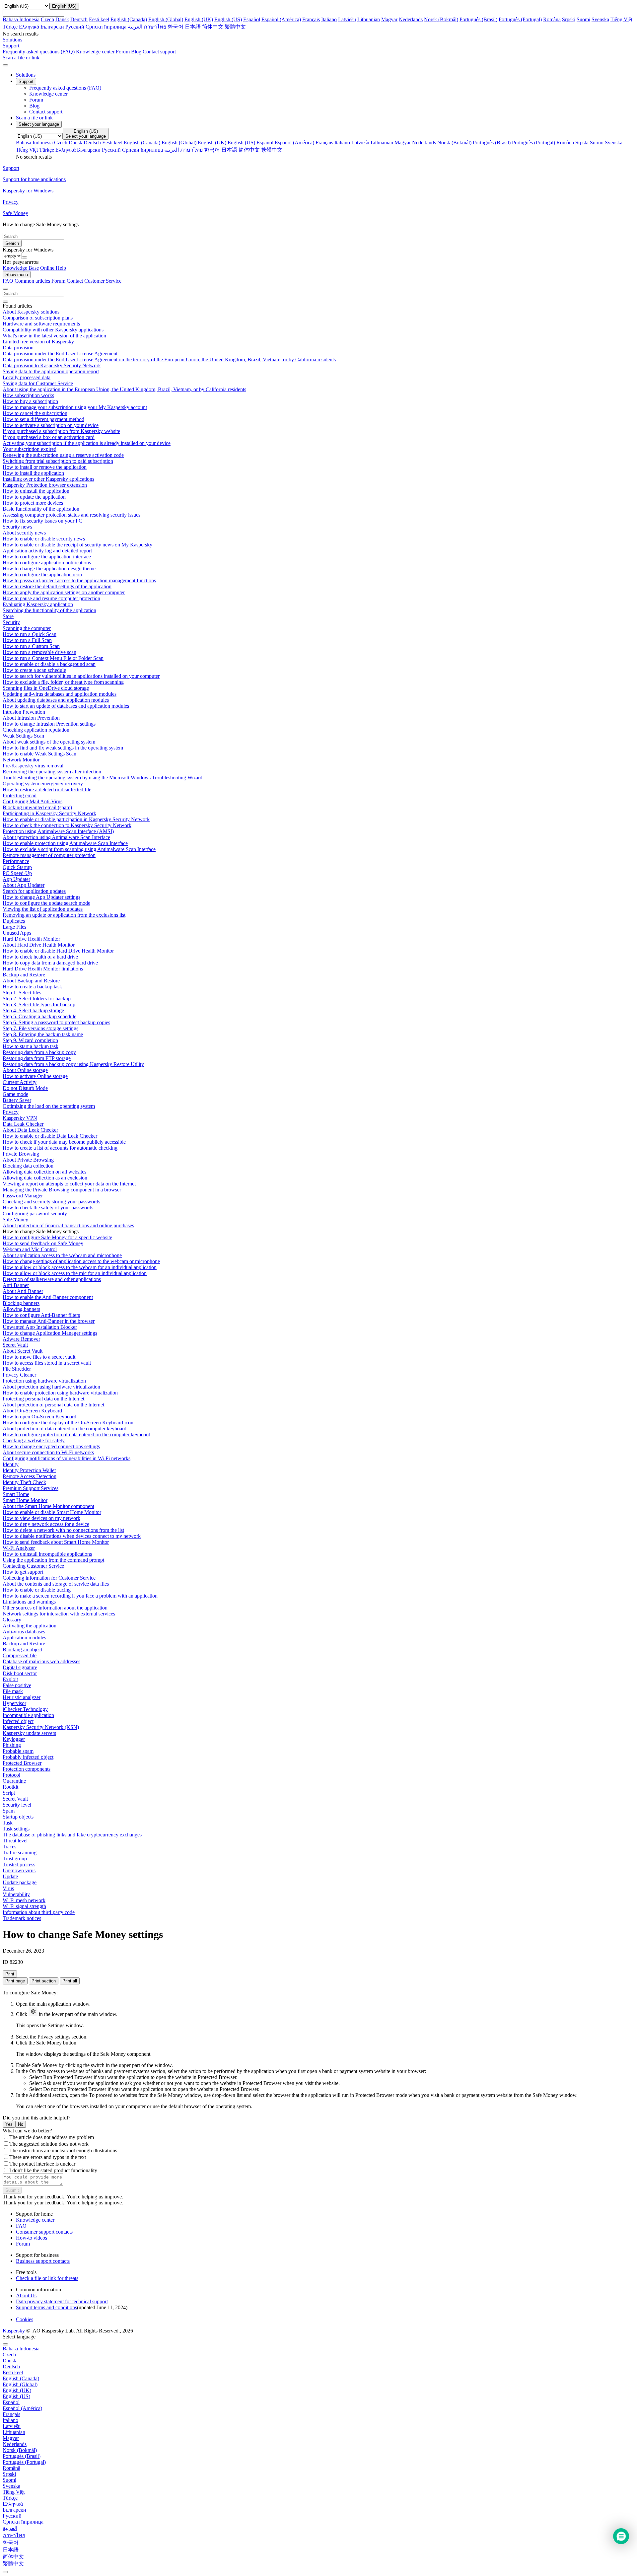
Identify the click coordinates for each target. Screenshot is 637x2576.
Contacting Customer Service (33, 1566)
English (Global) (166, 19)
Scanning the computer (27, 628)
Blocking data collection (28, 1166)
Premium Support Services (31, 1488)
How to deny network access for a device (46, 1524)
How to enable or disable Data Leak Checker (50, 1136)
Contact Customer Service (94, 281)
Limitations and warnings (29, 1602)
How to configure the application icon (42, 574)
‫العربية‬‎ (135, 27)
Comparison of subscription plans (38, 318)
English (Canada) (129, 19)
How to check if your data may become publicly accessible (64, 1142)
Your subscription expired (30, 449)
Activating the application (30, 1626)
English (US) (228, 19)
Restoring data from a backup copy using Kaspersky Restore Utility (73, 1064)
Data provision (18, 348)
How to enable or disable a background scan (49, 664)
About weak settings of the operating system (49, 742)
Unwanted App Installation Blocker (40, 1327)
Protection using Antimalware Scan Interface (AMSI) (58, 831)
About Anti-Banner (23, 1291)
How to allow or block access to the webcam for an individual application (80, 1267)
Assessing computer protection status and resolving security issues (71, 515)
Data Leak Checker (23, 1124)
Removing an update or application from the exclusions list (64, 915)
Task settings (16, 1829)
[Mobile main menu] (5, 65)
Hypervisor (14, 1703)
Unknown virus (19, 1870)
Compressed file (20, 1655)
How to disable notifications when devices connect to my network (72, 1536)
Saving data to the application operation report (51, 371)
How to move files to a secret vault (39, 1357)
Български (52, 27)
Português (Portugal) (520, 19)
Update (10, 1876)
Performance (16, 861)
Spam (9, 1811)
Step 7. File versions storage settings (40, 1028)
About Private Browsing (28, 1160)
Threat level (15, 1841)
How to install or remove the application (45, 467)
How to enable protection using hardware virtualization (60, 1393)
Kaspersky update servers (29, 1733)
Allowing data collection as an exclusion (45, 1178)
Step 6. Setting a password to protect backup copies (56, 1022)
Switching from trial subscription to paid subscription (58, 461)
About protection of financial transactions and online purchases (68, 1225)
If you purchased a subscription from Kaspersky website (61, 431)
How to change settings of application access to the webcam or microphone (81, 1261)
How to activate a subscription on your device (51, 425)
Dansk (62, 19)
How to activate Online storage (35, 1076)
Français (311, 19)
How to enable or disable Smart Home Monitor (52, 1512)
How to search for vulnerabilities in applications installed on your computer (81, 676)
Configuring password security (35, 1214)
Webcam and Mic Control (30, 1249)
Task (8, 1823)
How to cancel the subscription (35, 413)
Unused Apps (17, 933)
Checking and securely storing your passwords (51, 1202)
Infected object (18, 1721)
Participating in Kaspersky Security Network (49, 813)
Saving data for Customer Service (38, 383)
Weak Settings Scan (23, 736)
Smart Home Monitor (25, 1500)
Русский (75, 27)
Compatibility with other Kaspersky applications (53, 330)
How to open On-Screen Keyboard (39, 1417)
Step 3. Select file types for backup (39, 1004)
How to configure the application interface (47, 557)
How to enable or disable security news (44, 539)
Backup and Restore (24, 975)
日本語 (193, 27)
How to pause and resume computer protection (51, 598)
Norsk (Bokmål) (441, 19)
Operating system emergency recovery (43, 784)
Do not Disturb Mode (25, 1088)
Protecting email (20, 795)
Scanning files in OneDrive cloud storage (46, 688)
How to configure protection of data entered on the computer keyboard (76, 1434)
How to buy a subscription (30, 401)
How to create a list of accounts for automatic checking (60, 1148)
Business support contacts (43, 2261)
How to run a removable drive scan (39, 652)
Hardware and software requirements (41, 324)
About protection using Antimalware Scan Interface (56, 837)
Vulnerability (16, 1894)
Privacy (11, 1112)
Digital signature (20, 1667)
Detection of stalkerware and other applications (52, 1279)
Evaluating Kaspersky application (38, 604)
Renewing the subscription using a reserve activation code (63, 455)
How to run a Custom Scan (31, 646)
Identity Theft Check (24, 1482)
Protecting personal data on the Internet (43, 1399)
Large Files (14, 927)
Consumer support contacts (44, 2232)
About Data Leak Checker (30, 1130)
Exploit (10, 1679)
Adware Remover (21, 1339)
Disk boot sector (20, 1673)
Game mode (15, 1094)
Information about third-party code (39, 1912)
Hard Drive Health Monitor (31, 939)
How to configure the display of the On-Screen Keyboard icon (68, 1423)
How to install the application (33, 473)
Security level (17, 1805)
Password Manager (23, 1196)
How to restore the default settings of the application (57, 586)
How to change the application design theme (49, 569)
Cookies (25, 2319)
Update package (20, 1882)
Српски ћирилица (106, 27)
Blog (136, 52)
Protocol (11, 1775)
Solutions (26, 75)
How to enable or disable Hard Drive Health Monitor (58, 951)
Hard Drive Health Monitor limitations (43, 969)
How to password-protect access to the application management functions (79, 580)
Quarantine (14, 1781)
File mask (13, 1691)
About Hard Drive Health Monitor (39, 945)
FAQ (21, 2226)
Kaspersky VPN (20, 1118)
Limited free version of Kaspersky (38, 342)
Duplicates (14, 921)
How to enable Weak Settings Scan (39, 754)
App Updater (16, 879)
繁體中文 (235, 27)
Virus (8, 1888)
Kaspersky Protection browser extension (45, 485)
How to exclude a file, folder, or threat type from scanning (63, 682)
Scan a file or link (34, 118)
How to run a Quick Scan (30, 634)
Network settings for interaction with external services (59, 1614)
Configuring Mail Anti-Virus (33, 801)
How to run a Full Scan (27, 640)
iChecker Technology (25, 1709)
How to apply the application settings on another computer (64, 592)
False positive (17, 1685)
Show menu (17, 275)
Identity (11, 1464)
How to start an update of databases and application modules (66, 706)
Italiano (329, 19)
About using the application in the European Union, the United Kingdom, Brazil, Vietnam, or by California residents (124, 389)
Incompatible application (28, 1715)
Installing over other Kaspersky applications (48, 479)
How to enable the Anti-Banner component (48, 1297)
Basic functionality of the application (41, 509)
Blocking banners (21, 1303)
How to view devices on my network (41, 1518)
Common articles (33, 281)
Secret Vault (15, 1345)
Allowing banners (21, 1309)
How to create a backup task (32, 987)
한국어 (176, 27)
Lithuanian (369, 19)
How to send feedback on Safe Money (43, 1243)
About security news (24, 533)
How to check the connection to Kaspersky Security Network (67, 825)
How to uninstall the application (36, 491)
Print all (70, 1981)
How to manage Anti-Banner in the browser (49, 1321)
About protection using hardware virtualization (51, 1387)
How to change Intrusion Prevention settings (49, 724)
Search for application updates (34, 891)
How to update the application (34, 497)
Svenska (600, 19)
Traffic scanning (20, 1853)
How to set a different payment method (43, 419)
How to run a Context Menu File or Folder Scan (53, 658)
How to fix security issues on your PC (42, 521)
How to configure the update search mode (46, 903)
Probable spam (18, 1751)
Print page (15, 1981)
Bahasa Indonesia (21, 19)
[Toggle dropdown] (25, 257)
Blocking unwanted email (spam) (37, 807)
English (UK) (199, 19)
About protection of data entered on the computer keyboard (65, 1429)
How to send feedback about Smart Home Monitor (56, 1542)
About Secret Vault (23, 1351)
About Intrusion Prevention (31, 718)
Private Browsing (21, 1154)
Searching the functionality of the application (49, 610)
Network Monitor (21, 760)
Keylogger (14, 1739)
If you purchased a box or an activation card (49, 437)
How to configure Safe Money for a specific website (57, 1237)
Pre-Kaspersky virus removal (33, 766)
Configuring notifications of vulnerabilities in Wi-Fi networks (67, 1458)
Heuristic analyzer (22, 1697)
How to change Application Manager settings (50, 1333)
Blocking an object (22, 1649)
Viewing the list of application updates (43, 909)
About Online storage (25, 1070)
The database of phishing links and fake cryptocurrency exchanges (72, 1835)
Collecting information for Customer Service (49, 1578)
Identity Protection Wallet (29, 1470)
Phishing (12, 1745)
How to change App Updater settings (41, 897)
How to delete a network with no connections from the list (63, 1530)
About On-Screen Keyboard (32, 1411)
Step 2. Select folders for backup (37, 999)
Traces (9, 1847)
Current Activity (20, 1082)
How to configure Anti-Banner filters (41, 1315)
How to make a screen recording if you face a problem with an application (80, 1596)
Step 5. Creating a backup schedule (39, 1016)
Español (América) (281, 19)
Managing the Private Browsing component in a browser (62, 1190)
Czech (47, 19)
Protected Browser (22, 1763)
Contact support (159, 52)
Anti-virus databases (24, 1632)
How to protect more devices (33, 503)
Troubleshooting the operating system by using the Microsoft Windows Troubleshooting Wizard (103, 778)
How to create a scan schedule (34, 670)
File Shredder (17, 1369)
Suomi (583, 19)
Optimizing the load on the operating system (49, 1106)
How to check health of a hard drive (40, 957)
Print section (44, 1981)
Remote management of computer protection (49, 855)
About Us (26, 2295)
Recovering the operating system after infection (52, 772)
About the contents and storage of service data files (56, 1584)
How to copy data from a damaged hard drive (50, 963)
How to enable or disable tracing (37, 1590)
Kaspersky (14, 2331)
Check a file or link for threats (47, 2278)
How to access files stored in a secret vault (47, 1363)
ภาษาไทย (155, 27)
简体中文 (213, 27)
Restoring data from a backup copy (39, 1052)
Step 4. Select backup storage (33, 1010)
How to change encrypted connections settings (51, 1446)
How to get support (23, 1572)
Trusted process (19, 1864)
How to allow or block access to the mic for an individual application (75, 1273)
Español (252, 19)
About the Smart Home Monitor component (48, 1506)
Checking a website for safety (34, 1440)
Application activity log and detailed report (47, 551)
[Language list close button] (5, 2344)
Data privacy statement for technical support (62, 2301)
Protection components (27, 1769)
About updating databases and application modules (56, 700)
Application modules (24, 1638)
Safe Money (15, 1219)
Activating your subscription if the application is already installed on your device (87, 443)
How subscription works (28, 395)
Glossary (12, 1620)
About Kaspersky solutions (31, 312)
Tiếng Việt (621, 19)
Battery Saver (17, 1100)
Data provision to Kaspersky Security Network (52, 365)
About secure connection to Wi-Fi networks (48, 1452)
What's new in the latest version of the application (54, 336)
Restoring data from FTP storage (37, 1058)
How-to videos (32, 2238)
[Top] (5, 2572)
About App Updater (24, 885)
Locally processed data (27, 377)
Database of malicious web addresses (41, 1661)
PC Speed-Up (17, 873)
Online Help (53, 268)
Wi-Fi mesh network (24, 1900)
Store (8, 616)
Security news (17, 527)
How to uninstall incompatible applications (47, 1554)
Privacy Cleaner (19, 1375)
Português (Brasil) (478, 19)
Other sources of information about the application (55, 1608)
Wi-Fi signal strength (24, 1906)
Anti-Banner (16, 1285)
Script (9, 1793)
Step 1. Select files (22, 993)
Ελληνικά (29, 27)
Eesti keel (99, 19)
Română (552, 19)
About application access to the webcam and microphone (62, 1255)
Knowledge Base (21, 268)
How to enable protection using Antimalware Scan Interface (65, 843)
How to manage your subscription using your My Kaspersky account (75, 407)
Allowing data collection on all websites (44, 1172)
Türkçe (10, 27)
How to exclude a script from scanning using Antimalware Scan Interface (79, 849)
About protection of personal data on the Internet (53, 1405)
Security (11, 622)
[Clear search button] (5, 302)
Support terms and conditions (46, 2307)
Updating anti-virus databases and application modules (60, 694)
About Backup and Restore (31, 981)
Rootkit (10, 1787)
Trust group (15, 1859)
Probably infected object (28, 1757)
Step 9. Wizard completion (30, 1040)
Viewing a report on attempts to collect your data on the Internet (69, 1184)
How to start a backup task (31, 1046)
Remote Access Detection (30, 1476)
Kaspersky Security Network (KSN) (41, 1727)
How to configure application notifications (47, 563)
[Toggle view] (5, 289)
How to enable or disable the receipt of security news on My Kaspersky (77, 545)
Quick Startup (17, 867)
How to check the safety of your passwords (48, 1208)
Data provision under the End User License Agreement (60, 354)
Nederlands (411, 19)
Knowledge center (95, 52)
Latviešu (347, 19)
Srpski (569, 19)
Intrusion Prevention (24, 712)
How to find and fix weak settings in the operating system (63, 748)
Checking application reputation (36, 730)
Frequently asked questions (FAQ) (39, 52)
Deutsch (79, 19)
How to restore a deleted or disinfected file (47, 789)
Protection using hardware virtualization (44, 1381)
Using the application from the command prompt (53, 1560)
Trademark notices (22, 1918)
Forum (123, 52)
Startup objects (18, 1817)
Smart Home (16, 1494)
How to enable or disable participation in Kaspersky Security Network (76, 819)
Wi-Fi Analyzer (19, 1548)
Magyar (389, 19)
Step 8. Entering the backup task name (43, 1034)
